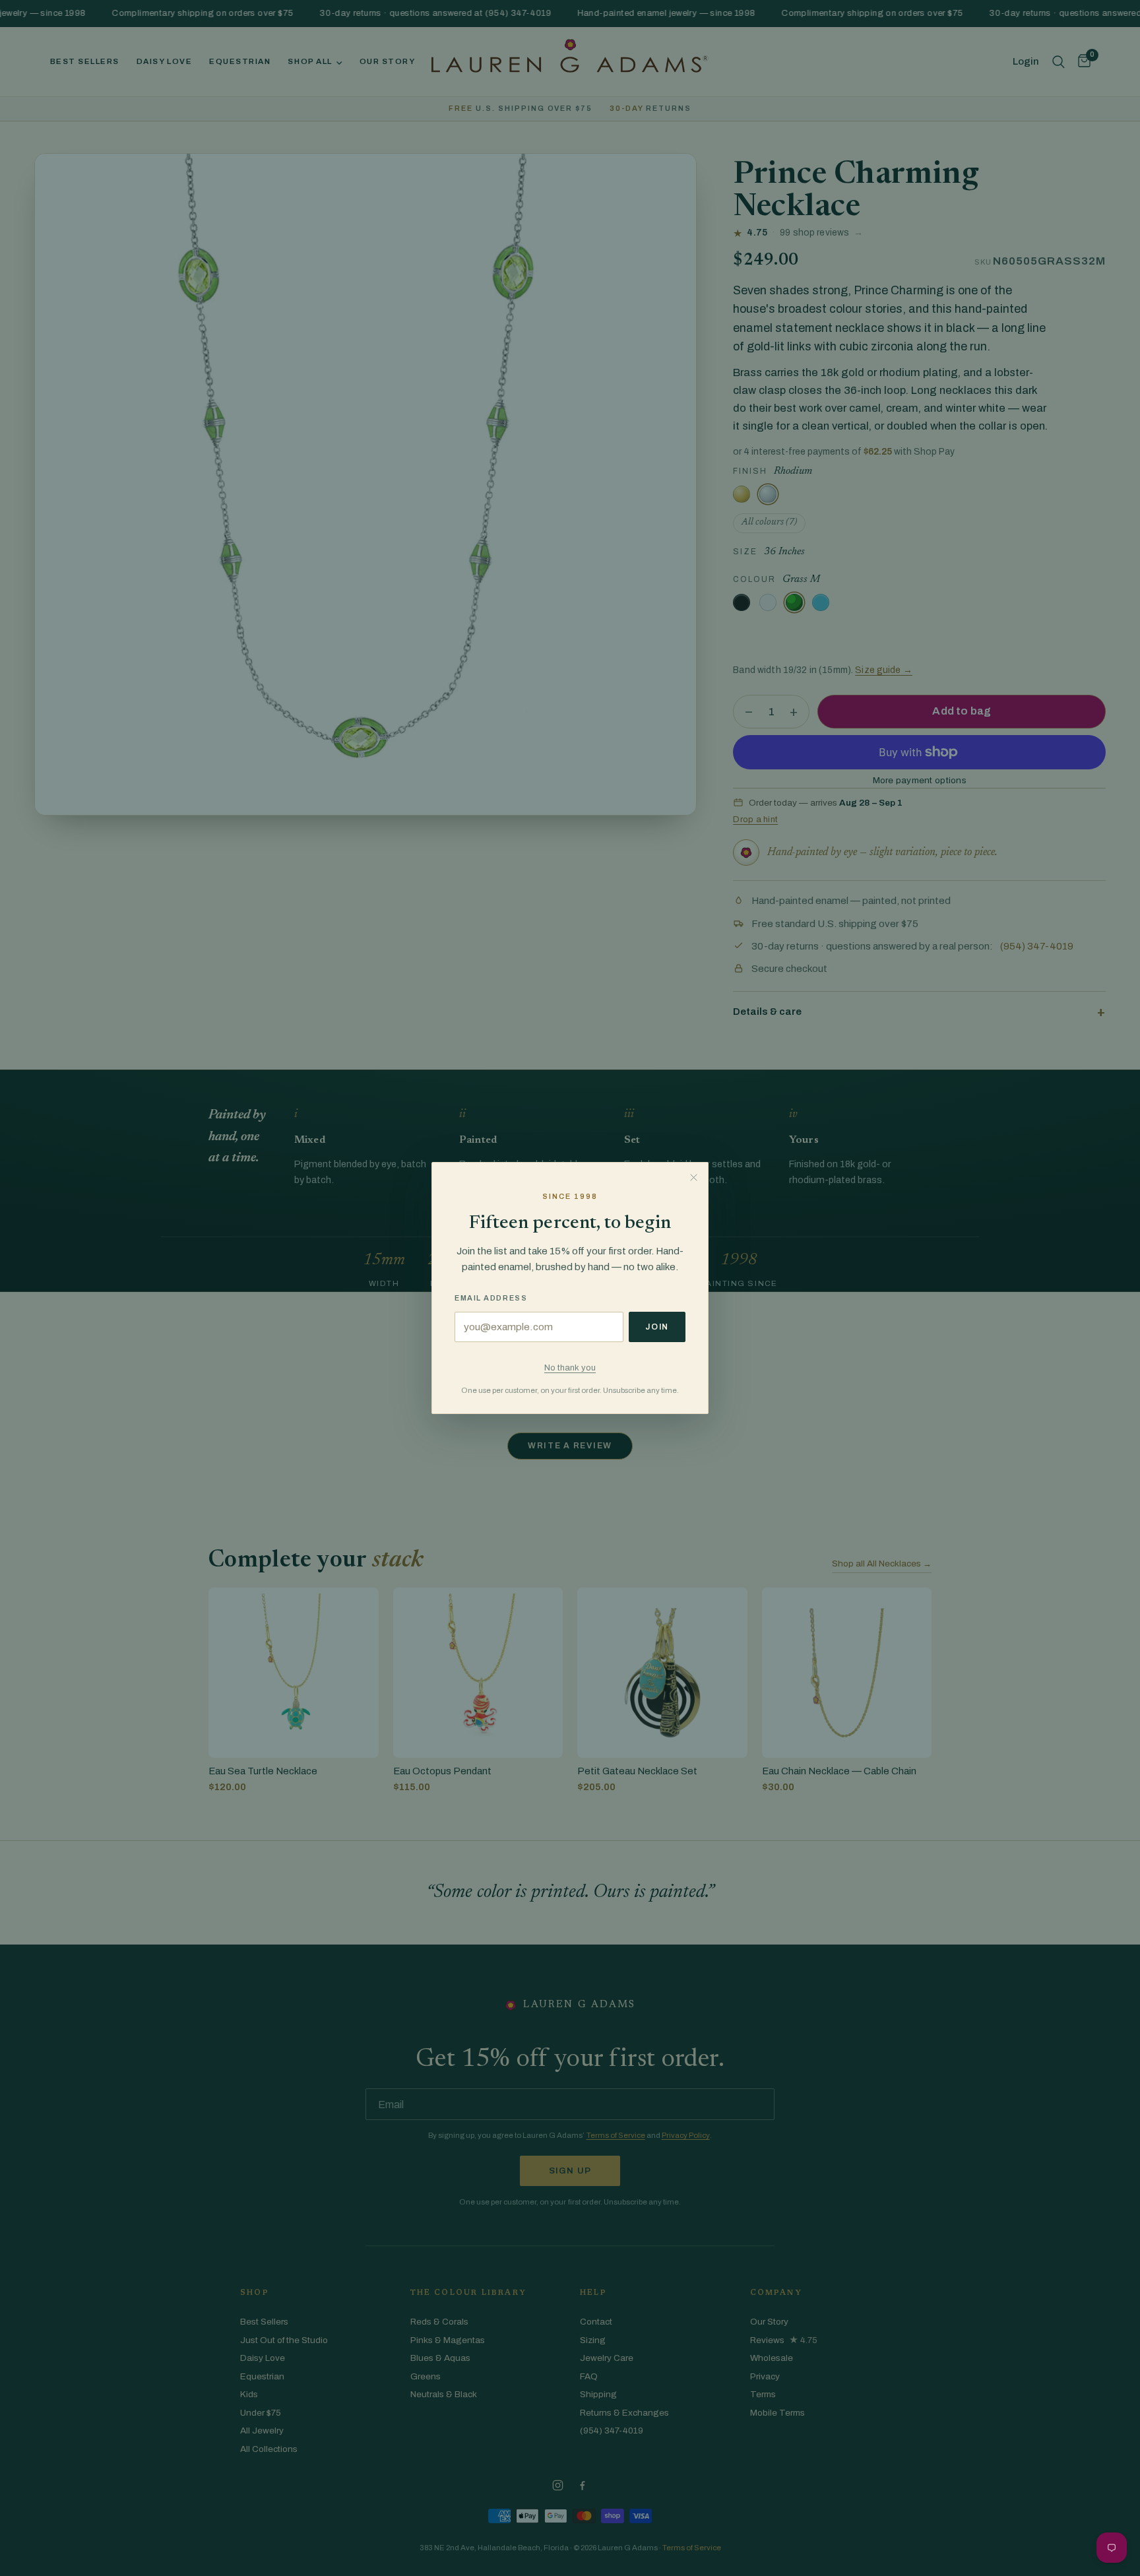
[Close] (693, 1177)
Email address (491, 1298)
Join (657, 1327)
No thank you (570, 1368)
